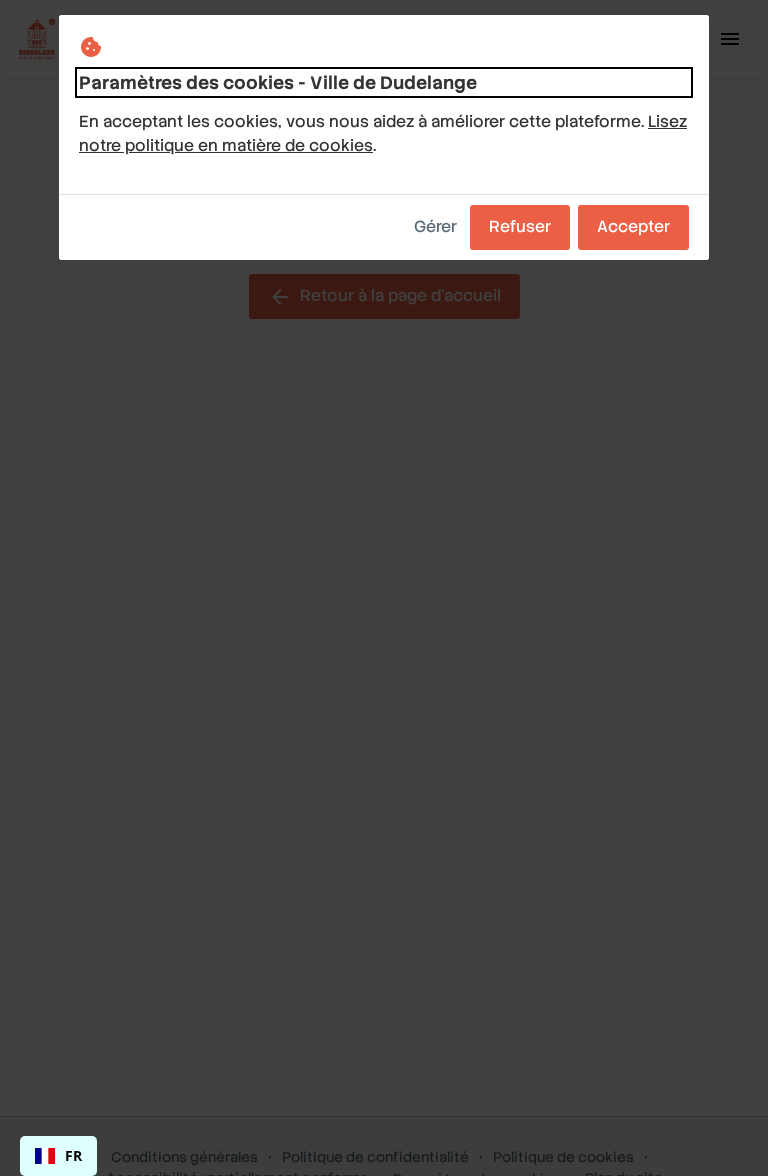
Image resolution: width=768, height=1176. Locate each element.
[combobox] (58, 1156)
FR (73, 1155)
